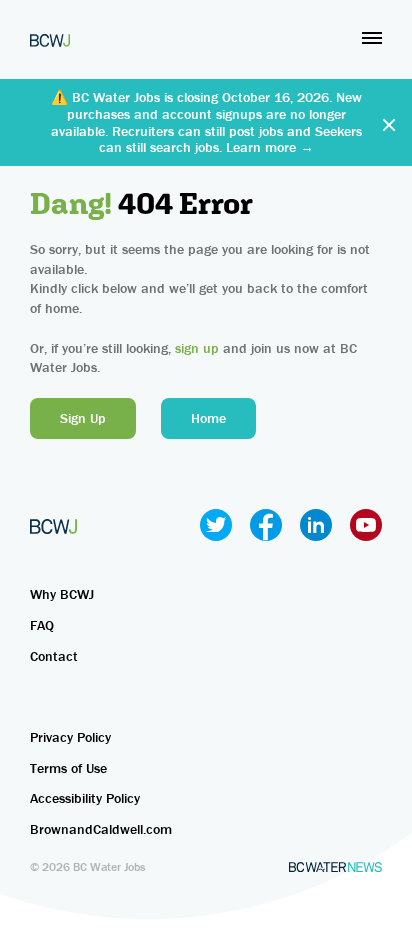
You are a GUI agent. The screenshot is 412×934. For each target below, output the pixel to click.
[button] (372, 38)
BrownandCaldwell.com (101, 829)
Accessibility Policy (85, 798)
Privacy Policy (70, 737)
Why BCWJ (62, 594)
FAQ (42, 625)
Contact (54, 656)
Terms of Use (68, 768)
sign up (197, 348)
